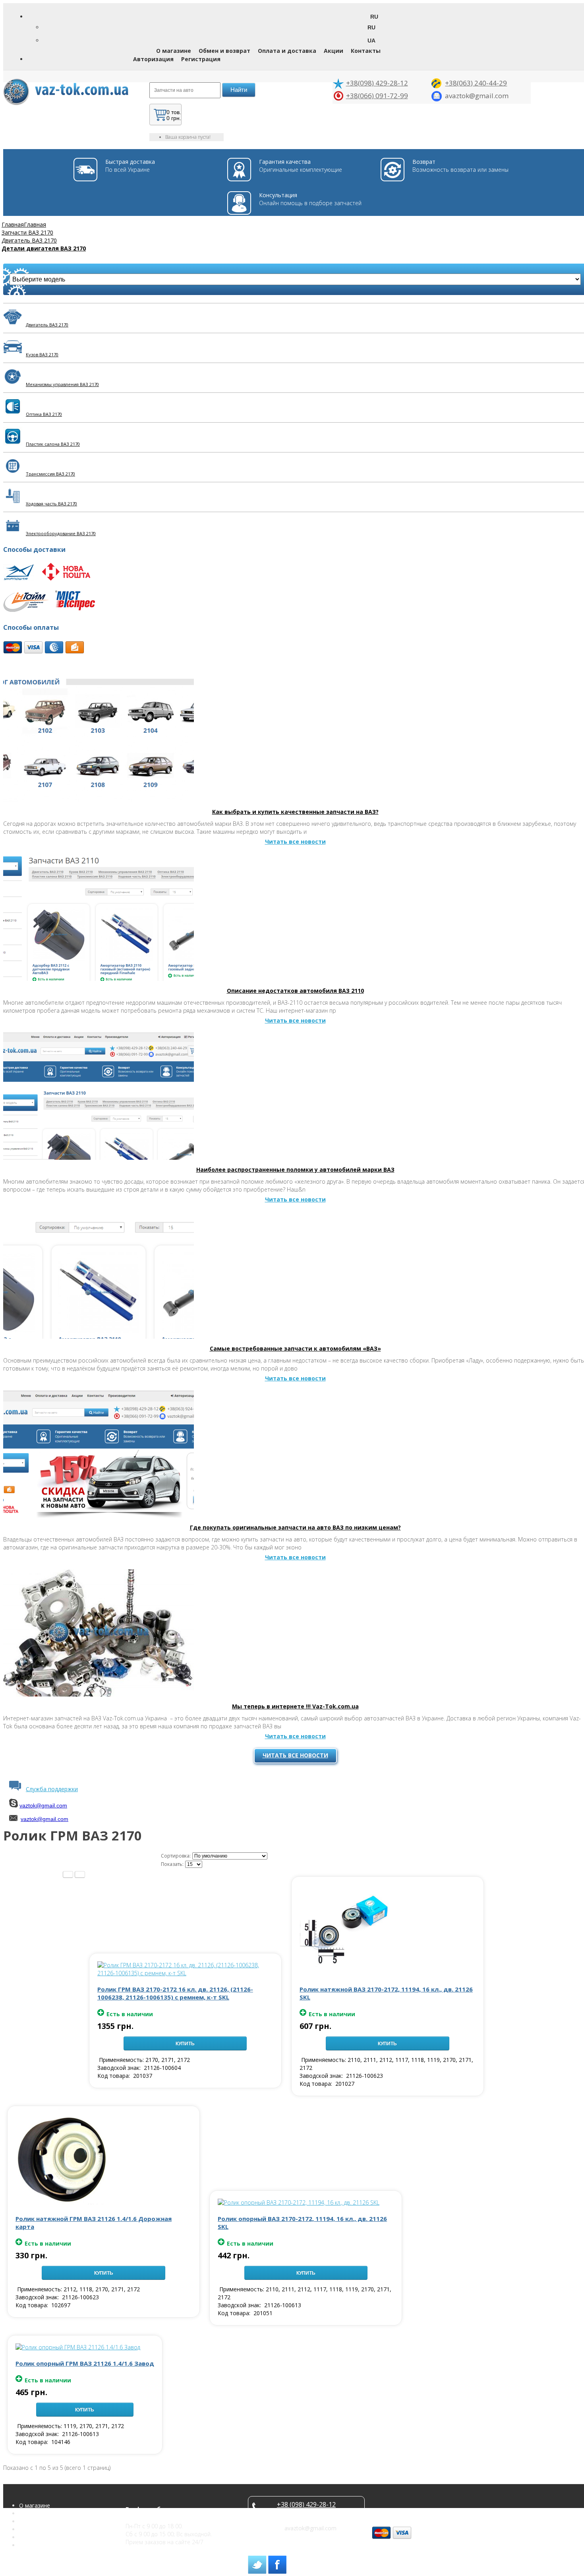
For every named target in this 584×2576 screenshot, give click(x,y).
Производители (40, 2545)
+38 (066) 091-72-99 (306, 2512)
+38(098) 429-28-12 (377, 83)
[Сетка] (80, 1874)
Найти (239, 90)
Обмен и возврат (224, 51)
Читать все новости (295, 1755)
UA (371, 41)
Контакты (366, 51)
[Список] (68, 1874)
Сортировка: (176, 1856)
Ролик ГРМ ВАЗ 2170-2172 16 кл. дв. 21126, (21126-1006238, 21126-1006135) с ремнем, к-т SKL (175, 1993)
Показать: (172, 1864)
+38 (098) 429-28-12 (306, 2504)
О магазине (174, 51)
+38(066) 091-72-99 (377, 96)
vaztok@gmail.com (43, 1805)
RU (371, 27)
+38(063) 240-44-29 (476, 83)
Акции (334, 51)
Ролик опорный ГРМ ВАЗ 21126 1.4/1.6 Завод (85, 2363)
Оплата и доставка (287, 51)
